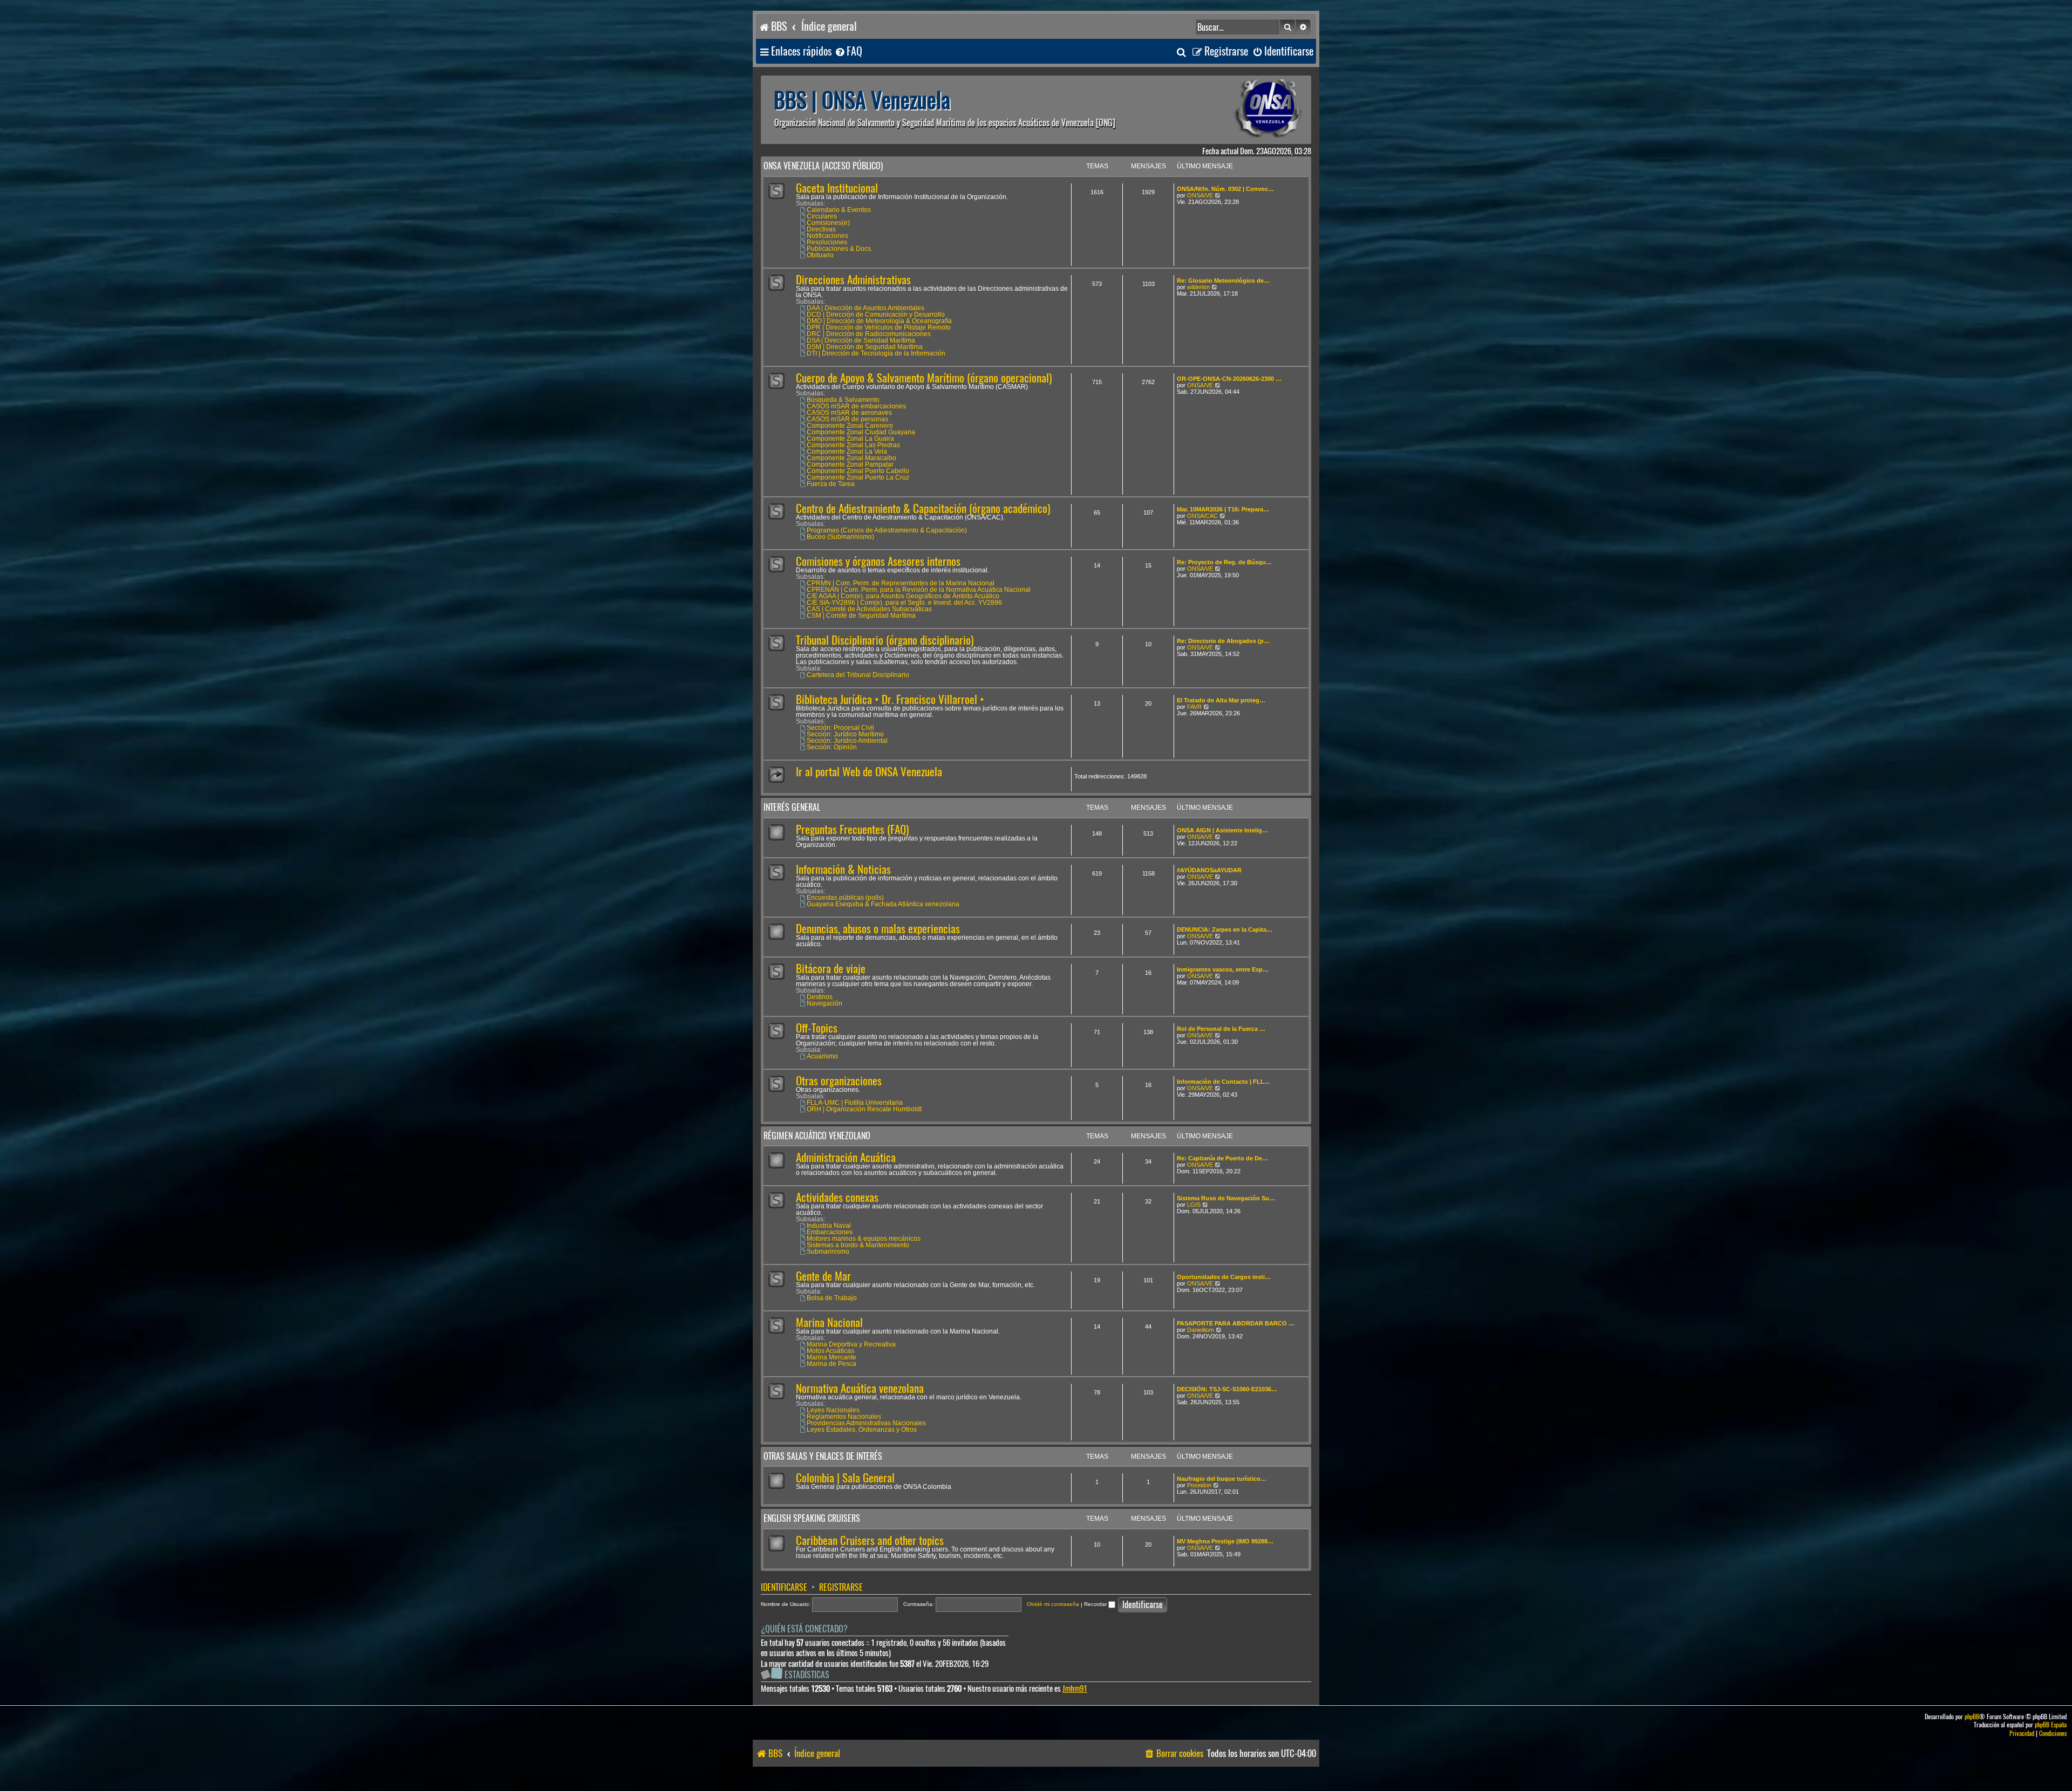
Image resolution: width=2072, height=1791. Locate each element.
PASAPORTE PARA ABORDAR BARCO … (1236, 1323)
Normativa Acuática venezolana (860, 1388)
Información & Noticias (843, 869)
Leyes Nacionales (833, 1410)
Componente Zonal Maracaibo (851, 458)
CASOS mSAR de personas (847, 419)
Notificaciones (827, 236)
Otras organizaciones (839, 1081)
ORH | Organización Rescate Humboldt (864, 1109)
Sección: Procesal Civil (840, 728)
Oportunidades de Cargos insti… (1224, 1277)
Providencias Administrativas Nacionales (866, 1423)
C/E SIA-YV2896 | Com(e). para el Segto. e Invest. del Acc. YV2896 (904, 603)
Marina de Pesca (831, 1364)
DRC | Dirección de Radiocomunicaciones (869, 334)
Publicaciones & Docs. (840, 249)
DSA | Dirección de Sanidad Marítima (861, 340)
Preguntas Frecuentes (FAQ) (852, 829)
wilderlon (1198, 287)
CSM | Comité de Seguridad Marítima (861, 616)
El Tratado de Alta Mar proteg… (1221, 700)
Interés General (792, 807)
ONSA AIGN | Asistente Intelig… (1222, 830)
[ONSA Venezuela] (1244, 110)
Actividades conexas (837, 1197)
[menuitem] (848, 52)
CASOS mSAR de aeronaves (849, 413)
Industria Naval (829, 1226)
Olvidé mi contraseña (1053, 1604)
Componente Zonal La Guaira (850, 439)
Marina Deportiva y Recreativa (851, 1344)
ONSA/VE (1200, 195)
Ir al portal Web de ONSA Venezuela (869, 772)
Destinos (820, 997)
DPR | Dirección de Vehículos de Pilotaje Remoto (879, 327)
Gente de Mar (823, 1276)
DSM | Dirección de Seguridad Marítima (865, 347)
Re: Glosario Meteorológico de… (1223, 281)
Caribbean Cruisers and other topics (870, 1540)
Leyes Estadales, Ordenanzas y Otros (862, 1430)
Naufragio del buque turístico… (1222, 1479)
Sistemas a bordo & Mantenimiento (858, 1245)
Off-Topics (817, 1028)
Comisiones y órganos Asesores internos (878, 561)
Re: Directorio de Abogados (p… (1223, 641)
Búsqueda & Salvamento (843, 400)
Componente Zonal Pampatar (850, 464)
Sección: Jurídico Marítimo (845, 734)
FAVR (1194, 707)
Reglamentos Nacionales (844, 1417)
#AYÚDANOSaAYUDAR (1209, 870)
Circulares (822, 216)
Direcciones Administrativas (853, 280)
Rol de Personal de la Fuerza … (1221, 1029)
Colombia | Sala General (845, 1478)
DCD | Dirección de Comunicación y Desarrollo (876, 315)
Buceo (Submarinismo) (840, 537)
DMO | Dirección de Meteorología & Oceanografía (879, 321)
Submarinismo (828, 1252)
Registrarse (841, 1587)
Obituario (820, 255)
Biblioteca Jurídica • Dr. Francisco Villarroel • (890, 699)
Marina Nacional (829, 1322)
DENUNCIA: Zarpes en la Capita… (1225, 929)
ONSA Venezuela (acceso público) (823, 166)
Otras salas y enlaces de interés (823, 1456)
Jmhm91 (1075, 1689)
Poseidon (1199, 1485)
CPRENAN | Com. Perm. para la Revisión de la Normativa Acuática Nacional (919, 590)
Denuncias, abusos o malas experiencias (878, 929)
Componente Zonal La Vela (847, 452)
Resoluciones (827, 242)
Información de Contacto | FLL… (1224, 1082)
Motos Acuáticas (830, 1351)
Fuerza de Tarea (831, 484)
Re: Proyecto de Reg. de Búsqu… (1224, 562)
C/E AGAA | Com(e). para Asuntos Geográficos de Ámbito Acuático (903, 596)
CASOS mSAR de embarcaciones (856, 406)
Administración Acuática (846, 1157)
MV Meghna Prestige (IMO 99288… (1225, 1541)
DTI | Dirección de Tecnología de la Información (876, 353)
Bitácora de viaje (831, 969)
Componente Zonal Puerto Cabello (858, 471)
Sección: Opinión (832, 747)
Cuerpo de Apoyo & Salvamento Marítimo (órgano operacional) (924, 378)
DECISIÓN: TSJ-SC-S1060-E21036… (1227, 1389)
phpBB (1972, 1717)
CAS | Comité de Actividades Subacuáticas (869, 609)
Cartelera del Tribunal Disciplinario (858, 675)
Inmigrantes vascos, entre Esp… (1223, 969)
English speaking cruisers (812, 1518)
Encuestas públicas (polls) (845, 898)
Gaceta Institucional (837, 188)
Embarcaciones (830, 1232)
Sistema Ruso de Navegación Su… (1226, 1198)
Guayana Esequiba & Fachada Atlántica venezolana (883, 904)
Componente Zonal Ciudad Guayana (861, 432)
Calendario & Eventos (839, 210)
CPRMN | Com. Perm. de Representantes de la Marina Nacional (901, 583)
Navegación (824, 1003)
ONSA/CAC (1202, 516)
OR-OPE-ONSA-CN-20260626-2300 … (1229, 379)
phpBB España (2051, 1725)
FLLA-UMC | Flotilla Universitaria (855, 1103)
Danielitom (1201, 1330)
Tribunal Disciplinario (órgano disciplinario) (885, 640)
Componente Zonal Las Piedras (853, 445)
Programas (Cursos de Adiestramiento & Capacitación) (887, 530)
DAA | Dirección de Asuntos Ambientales (865, 308)
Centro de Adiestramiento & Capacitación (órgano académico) (923, 508)
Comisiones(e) (828, 223)
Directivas (821, 229)
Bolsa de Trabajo (832, 1298)
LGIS (1194, 1205)
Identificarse (784, 1587)
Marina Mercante (831, 1357)
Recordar (1096, 1604)
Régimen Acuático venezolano (817, 1136)
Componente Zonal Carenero (850, 426)
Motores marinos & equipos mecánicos (864, 1239)
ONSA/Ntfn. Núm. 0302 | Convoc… (1225, 189)
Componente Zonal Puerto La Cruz (858, 477)
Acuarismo (822, 1056)
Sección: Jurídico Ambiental (847, 741)
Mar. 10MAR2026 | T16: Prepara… (1223, 509)
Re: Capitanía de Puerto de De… (1222, 1158)
